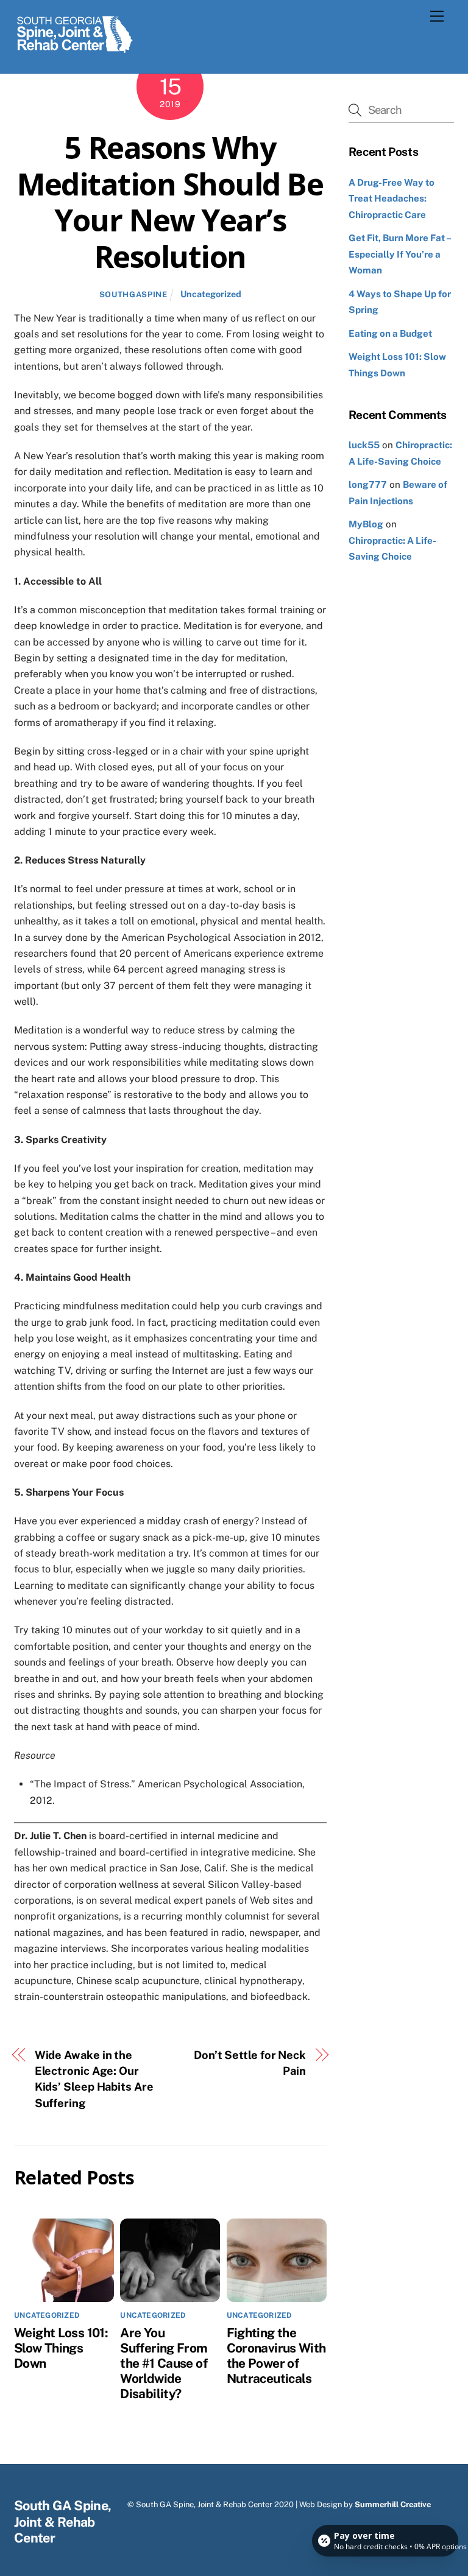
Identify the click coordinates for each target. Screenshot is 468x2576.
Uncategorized (211, 294)
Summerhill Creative (393, 2504)
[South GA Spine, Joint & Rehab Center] (75, 51)
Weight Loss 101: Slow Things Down (61, 2348)
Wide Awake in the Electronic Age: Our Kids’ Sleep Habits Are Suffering (94, 2079)
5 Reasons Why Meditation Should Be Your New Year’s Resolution (170, 202)
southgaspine (133, 294)
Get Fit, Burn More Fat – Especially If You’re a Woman (400, 254)
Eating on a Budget (390, 333)
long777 (368, 484)
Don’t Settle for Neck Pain (250, 2063)
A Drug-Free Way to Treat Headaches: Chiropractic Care (392, 199)
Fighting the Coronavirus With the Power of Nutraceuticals (276, 2356)
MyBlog (366, 524)
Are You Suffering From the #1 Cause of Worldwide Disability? (164, 2363)
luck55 (364, 445)
